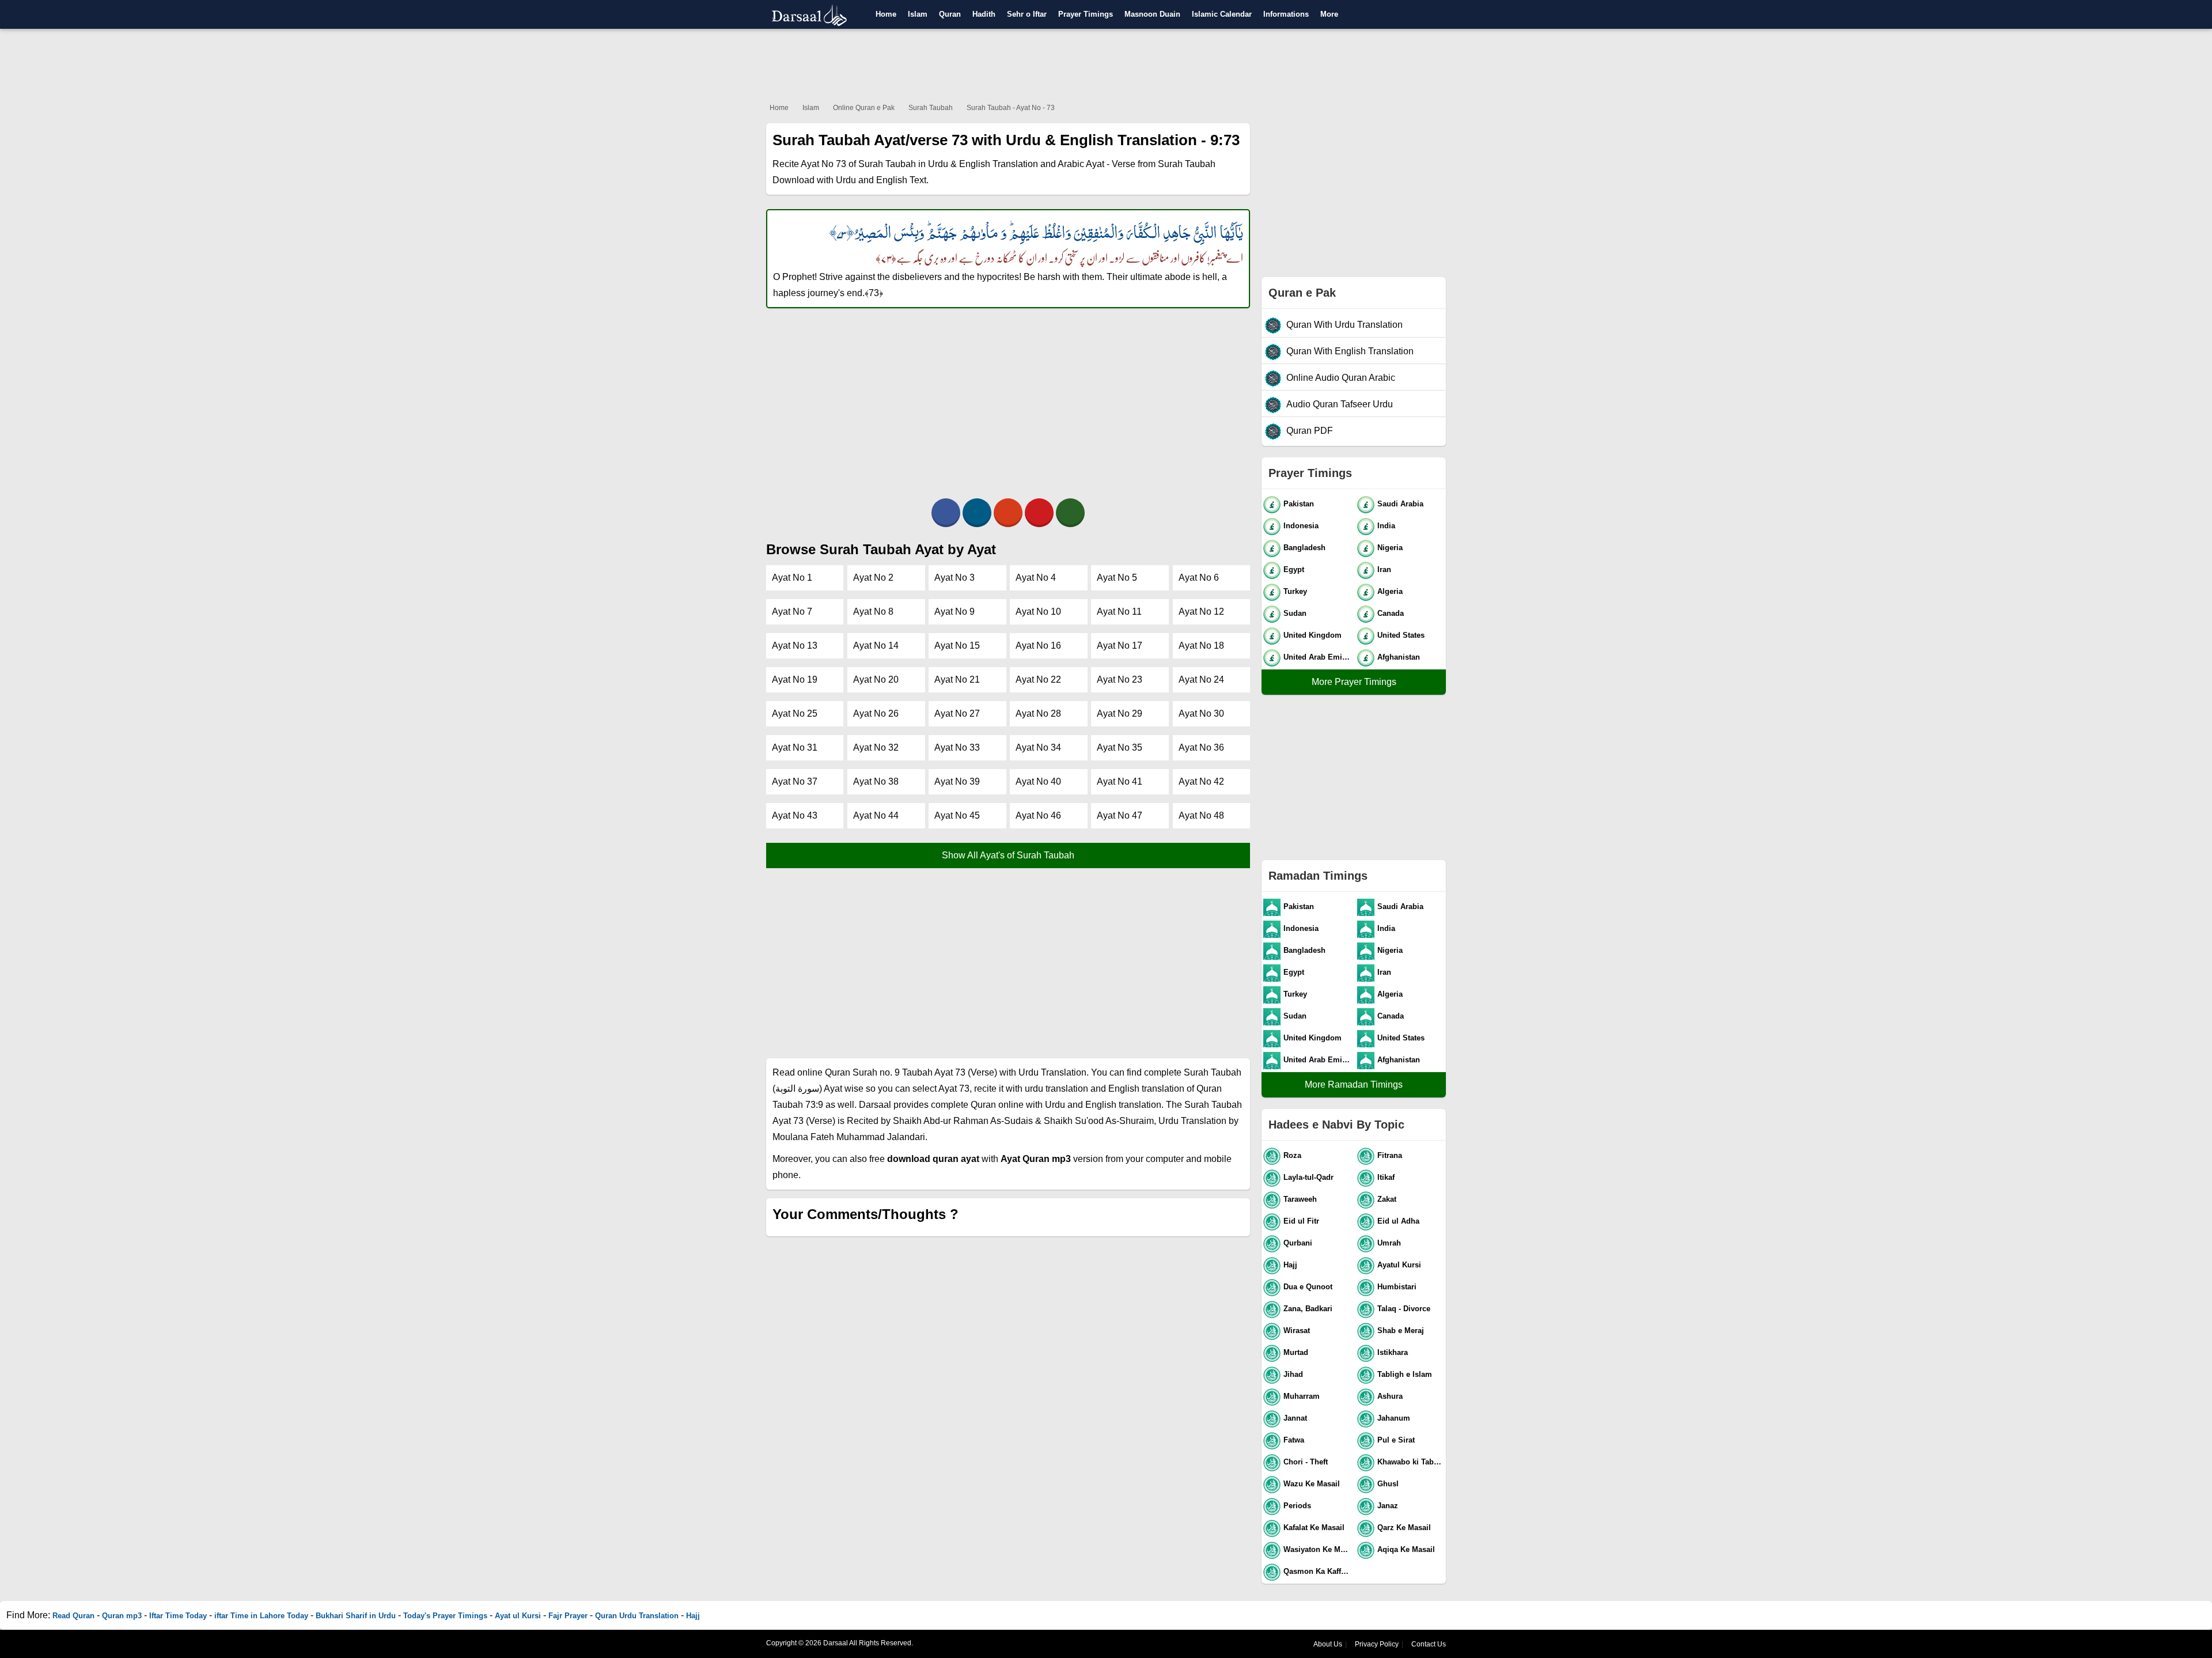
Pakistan (1299, 504)
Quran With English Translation (1350, 351)
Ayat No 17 (1120, 646)
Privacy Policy (1377, 1644)
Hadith (984, 14)
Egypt (1294, 569)
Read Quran (73, 1616)
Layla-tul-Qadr (1308, 1177)
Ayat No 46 (1038, 815)
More (1329, 14)
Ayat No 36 (1201, 747)
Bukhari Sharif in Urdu (356, 1616)
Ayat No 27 (957, 713)
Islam (918, 14)
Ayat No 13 (795, 646)
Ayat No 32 (876, 747)
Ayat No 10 (1038, 612)
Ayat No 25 (795, 713)
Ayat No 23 (1120, 680)
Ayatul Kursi (1399, 1265)
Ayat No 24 (1201, 680)
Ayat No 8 (873, 612)
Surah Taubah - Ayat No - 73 (1011, 108)
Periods (1297, 1506)
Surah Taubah (931, 108)
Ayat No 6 (1199, 578)
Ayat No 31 (795, 747)
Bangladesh (1304, 548)
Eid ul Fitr (1301, 1221)
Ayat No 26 (876, 713)
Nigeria (1390, 548)
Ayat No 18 (1201, 646)
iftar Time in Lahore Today (261, 1616)
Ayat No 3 (955, 578)
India (1386, 526)
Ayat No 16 (1038, 646)
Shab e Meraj (1401, 1330)
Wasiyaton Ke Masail (1318, 1549)
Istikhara (1393, 1352)
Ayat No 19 (795, 680)
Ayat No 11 (1119, 612)
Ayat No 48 (1201, 815)
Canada (1391, 613)
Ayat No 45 (957, 815)
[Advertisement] (1106, 63)
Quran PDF (1310, 431)
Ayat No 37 (795, 781)
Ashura (1390, 1396)
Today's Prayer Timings (445, 1616)
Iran (1384, 569)
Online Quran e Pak (864, 108)
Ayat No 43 (795, 815)
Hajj (1290, 1265)
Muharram (1302, 1396)
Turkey (1295, 591)
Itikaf (1386, 1177)
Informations (1286, 14)
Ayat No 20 (876, 680)
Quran (950, 14)
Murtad (1296, 1352)
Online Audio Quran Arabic (1341, 378)
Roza (1292, 1155)
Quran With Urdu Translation (1344, 325)
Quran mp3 (122, 1616)
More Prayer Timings (1354, 682)
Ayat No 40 (1038, 781)
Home (886, 14)
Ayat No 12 (1201, 612)
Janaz (1388, 1506)
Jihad (1293, 1374)
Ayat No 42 (1201, 781)
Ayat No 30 (1201, 713)
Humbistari (1397, 1287)
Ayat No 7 (792, 612)
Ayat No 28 (1038, 713)
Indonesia (1301, 526)
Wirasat (1297, 1330)
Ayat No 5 (1117, 578)
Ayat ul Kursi (518, 1616)
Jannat (1295, 1418)
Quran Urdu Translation (637, 1616)
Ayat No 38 (876, 781)
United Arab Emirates (1318, 657)
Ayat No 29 (1120, 713)
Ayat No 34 (1038, 747)
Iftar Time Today (178, 1616)
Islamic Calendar (1222, 14)
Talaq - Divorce (1404, 1309)
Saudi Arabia (1400, 504)
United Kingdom (1313, 635)
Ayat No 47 (1120, 815)
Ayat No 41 (1120, 781)
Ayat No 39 (957, 781)
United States (1401, 635)
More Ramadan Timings (1354, 1084)
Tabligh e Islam (1405, 1374)
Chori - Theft (1306, 1462)
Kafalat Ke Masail (1314, 1528)
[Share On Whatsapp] (1070, 513)
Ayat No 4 (1036, 578)
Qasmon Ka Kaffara (1318, 1571)
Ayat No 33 (957, 747)
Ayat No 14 (876, 646)
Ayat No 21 (957, 680)
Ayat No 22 (1038, 680)
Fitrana (1390, 1155)
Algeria (1390, 591)
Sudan (1295, 613)
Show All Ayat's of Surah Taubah (1008, 855)
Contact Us (1429, 1644)
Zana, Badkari (1308, 1309)
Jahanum (1394, 1418)
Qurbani (1298, 1243)
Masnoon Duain (1152, 14)
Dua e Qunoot (1308, 1287)
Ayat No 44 (876, 815)
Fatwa (1294, 1440)
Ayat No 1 (792, 578)
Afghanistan (1399, 657)
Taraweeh (1300, 1199)
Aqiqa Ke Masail (1406, 1549)
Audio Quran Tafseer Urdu (1340, 404)
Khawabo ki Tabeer (1411, 1462)
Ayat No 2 (873, 578)
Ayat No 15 (957, 646)
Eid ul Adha (1398, 1221)
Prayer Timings (1086, 14)
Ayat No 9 (955, 612)
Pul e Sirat (1396, 1440)
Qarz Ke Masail (1404, 1528)
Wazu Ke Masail (1312, 1484)
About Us (1328, 1644)
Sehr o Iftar (1027, 14)
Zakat (1387, 1199)
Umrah (1389, 1243)
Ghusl (1388, 1484)
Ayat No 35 (1120, 747)
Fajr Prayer (568, 1616)
